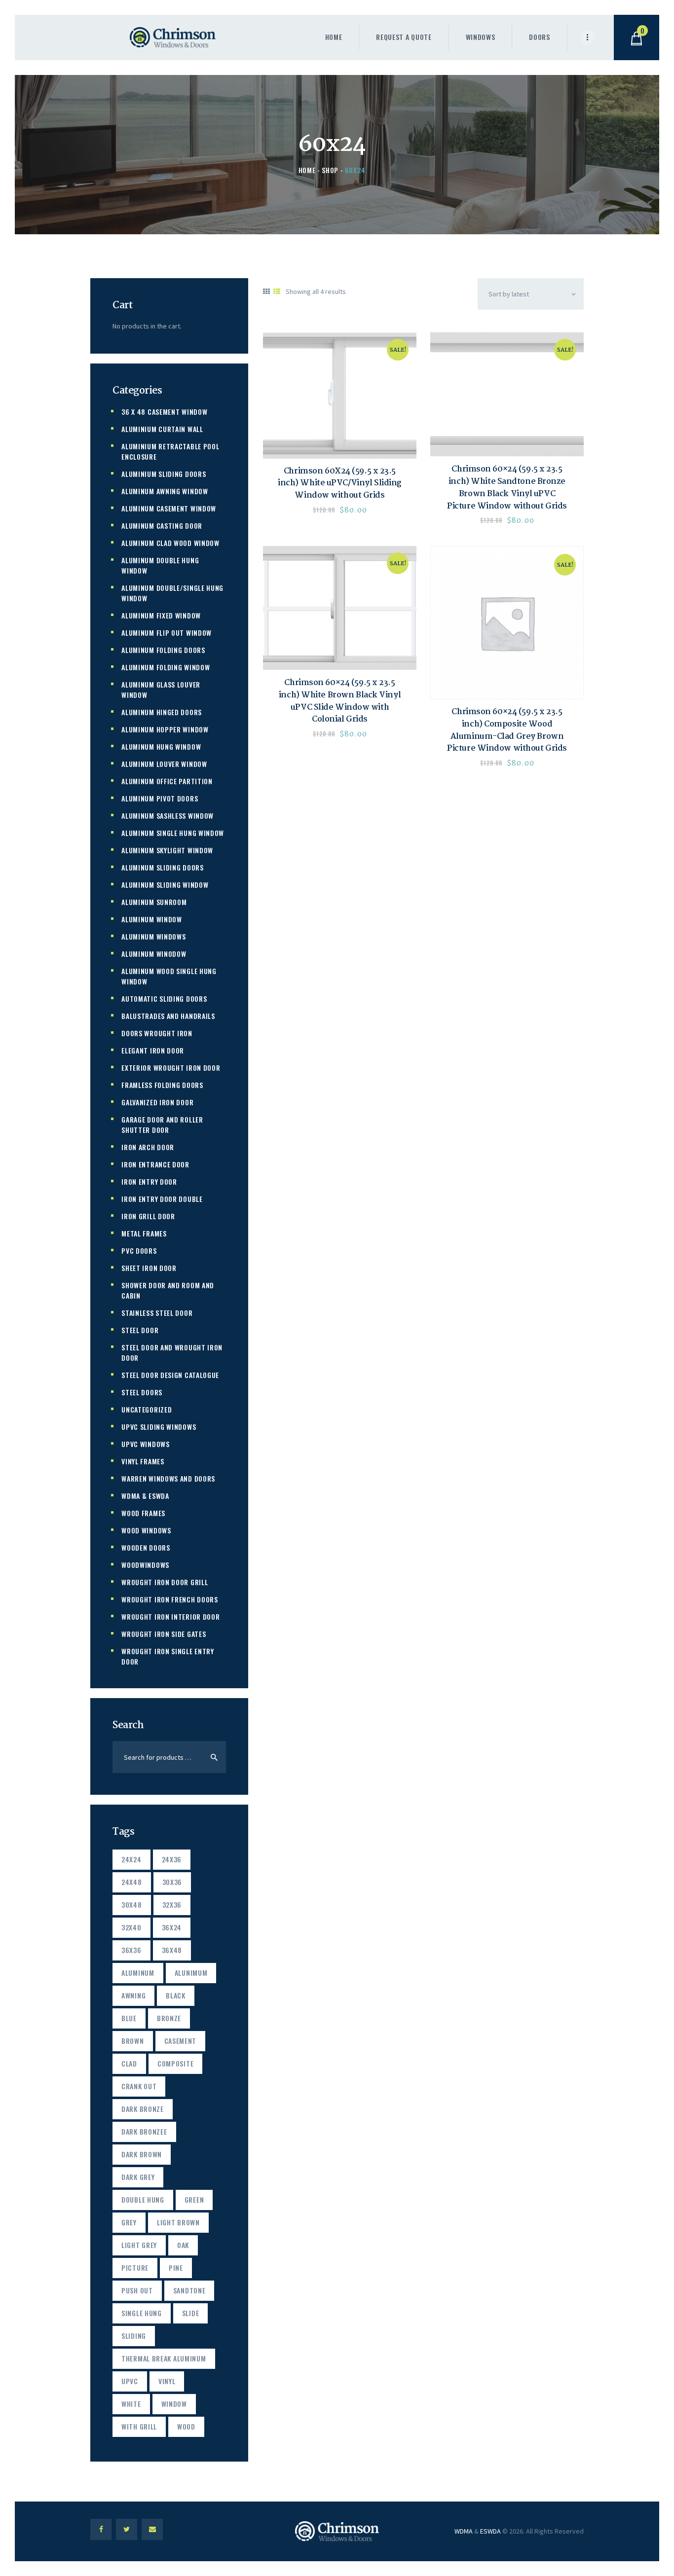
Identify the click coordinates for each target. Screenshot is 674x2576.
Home (307, 170)
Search (212, 1757)
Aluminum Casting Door (162, 526)
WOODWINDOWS (145, 1565)
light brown (178, 2222)
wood (186, 2426)
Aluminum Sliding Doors (162, 867)
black (176, 1995)
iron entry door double (162, 1199)
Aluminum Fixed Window (161, 615)
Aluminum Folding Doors (163, 650)
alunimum (191, 1973)
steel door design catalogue (170, 1375)
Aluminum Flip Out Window (167, 633)
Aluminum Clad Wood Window (170, 543)
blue (129, 2018)
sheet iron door (149, 1268)
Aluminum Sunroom (154, 902)
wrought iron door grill (165, 1582)
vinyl (167, 2381)
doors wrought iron (157, 1033)
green (194, 2199)
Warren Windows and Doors (168, 1478)
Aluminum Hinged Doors (162, 712)
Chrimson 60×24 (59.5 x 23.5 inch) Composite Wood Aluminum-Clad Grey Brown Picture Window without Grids (507, 731)
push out (137, 2290)
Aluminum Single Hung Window (173, 833)
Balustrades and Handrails (168, 1016)
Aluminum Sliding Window (165, 885)
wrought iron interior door (170, 1616)
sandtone (189, 2290)
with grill (139, 2426)
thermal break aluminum (164, 2358)
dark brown (142, 2154)
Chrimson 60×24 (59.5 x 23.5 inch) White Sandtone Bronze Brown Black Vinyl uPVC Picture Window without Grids (507, 488)
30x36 (172, 1882)
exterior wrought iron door (171, 1068)
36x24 (172, 1927)
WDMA (464, 2531)
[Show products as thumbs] (266, 291)
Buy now (339, 396)
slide (191, 2313)
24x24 (131, 1859)
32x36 (172, 1905)
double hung (143, 2199)
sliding (134, 2336)
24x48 (132, 1882)
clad (129, 2063)
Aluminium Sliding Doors (164, 474)
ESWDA (490, 2531)
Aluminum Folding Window (166, 667)
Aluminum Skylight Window (167, 850)
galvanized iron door (157, 1102)
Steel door (140, 1330)
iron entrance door (155, 1164)
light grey (139, 2245)
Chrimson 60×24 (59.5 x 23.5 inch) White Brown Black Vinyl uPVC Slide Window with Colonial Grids (340, 702)
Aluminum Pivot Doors (160, 798)
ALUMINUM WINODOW (154, 954)
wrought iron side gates (164, 1634)
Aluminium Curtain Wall (162, 429)
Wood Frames (143, 1513)
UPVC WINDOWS (145, 1444)
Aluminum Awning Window (165, 491)
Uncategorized (147, 1409)
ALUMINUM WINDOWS (153, 936)
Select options (507, 395)
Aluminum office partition (167, 781)
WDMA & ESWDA (145, 1496)
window (174, 2404)
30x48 (132, 1905)
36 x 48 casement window (164, 412)
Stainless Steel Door (157, 1313)
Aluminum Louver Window (164, 764)
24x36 (172, 1859)
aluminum (138, 1973)
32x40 (131, 1927)
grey (129, 2222)
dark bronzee (144, 2131)
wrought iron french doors (170, 1599)
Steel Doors (142, 1392)
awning (133, 1995)
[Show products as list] (277, 291)
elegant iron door (153, 1050)
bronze (169, 2018)
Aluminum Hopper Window (165, 729)
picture (135, 2268)
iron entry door (149, 1181)
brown (133, 2041)
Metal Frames (144, 1233)
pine (176, 2268)
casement (181, 2041)
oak (183, 2245)
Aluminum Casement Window (169, 508)
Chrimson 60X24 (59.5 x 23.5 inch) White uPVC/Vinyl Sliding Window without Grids (340, 484)
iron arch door (148, 1147)
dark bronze (143, 2109)
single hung (142, 2313)
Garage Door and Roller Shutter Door (162, 1125)
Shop (330, 170)
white (131, 2404)
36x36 (131, 1950)
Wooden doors (146, 1547)
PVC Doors (139, 1251)
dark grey (138, 2177)
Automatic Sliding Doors (164, 998)
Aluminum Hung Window (161, 746)
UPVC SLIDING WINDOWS (159, 1427)
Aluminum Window (152, 919)
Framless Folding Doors (162, 1085)
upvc (130, 2381)
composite (175, 2063)
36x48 (172, 1950)
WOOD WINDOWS (146, 1530)
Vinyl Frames (143, 1461)
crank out (139, 2086)
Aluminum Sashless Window (168, 816)
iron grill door (148, 1216)
